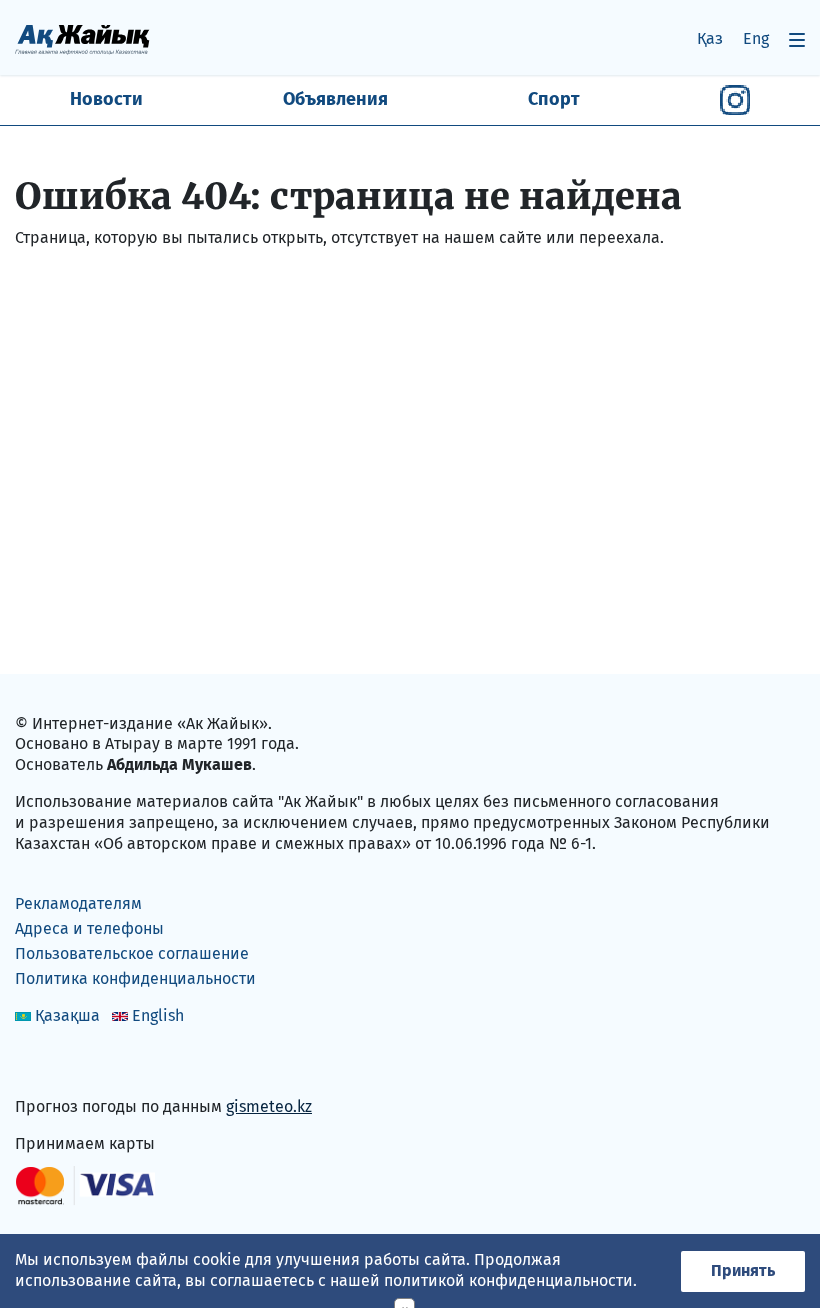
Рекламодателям (78, 903)
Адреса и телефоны (89, 928)
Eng (756, 38)
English (158, 1015)
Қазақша (67, 1015)
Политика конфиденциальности (135, 978)
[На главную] (82, 38)
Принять (743, 1270)
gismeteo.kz (269, 1106)
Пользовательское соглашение (132, 953)
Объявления (335, 99)
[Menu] (797, 39)
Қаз (710, 38)
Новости (106, 99)
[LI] (59, 1064)
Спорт (554, 99)
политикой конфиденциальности (508, 1280)
